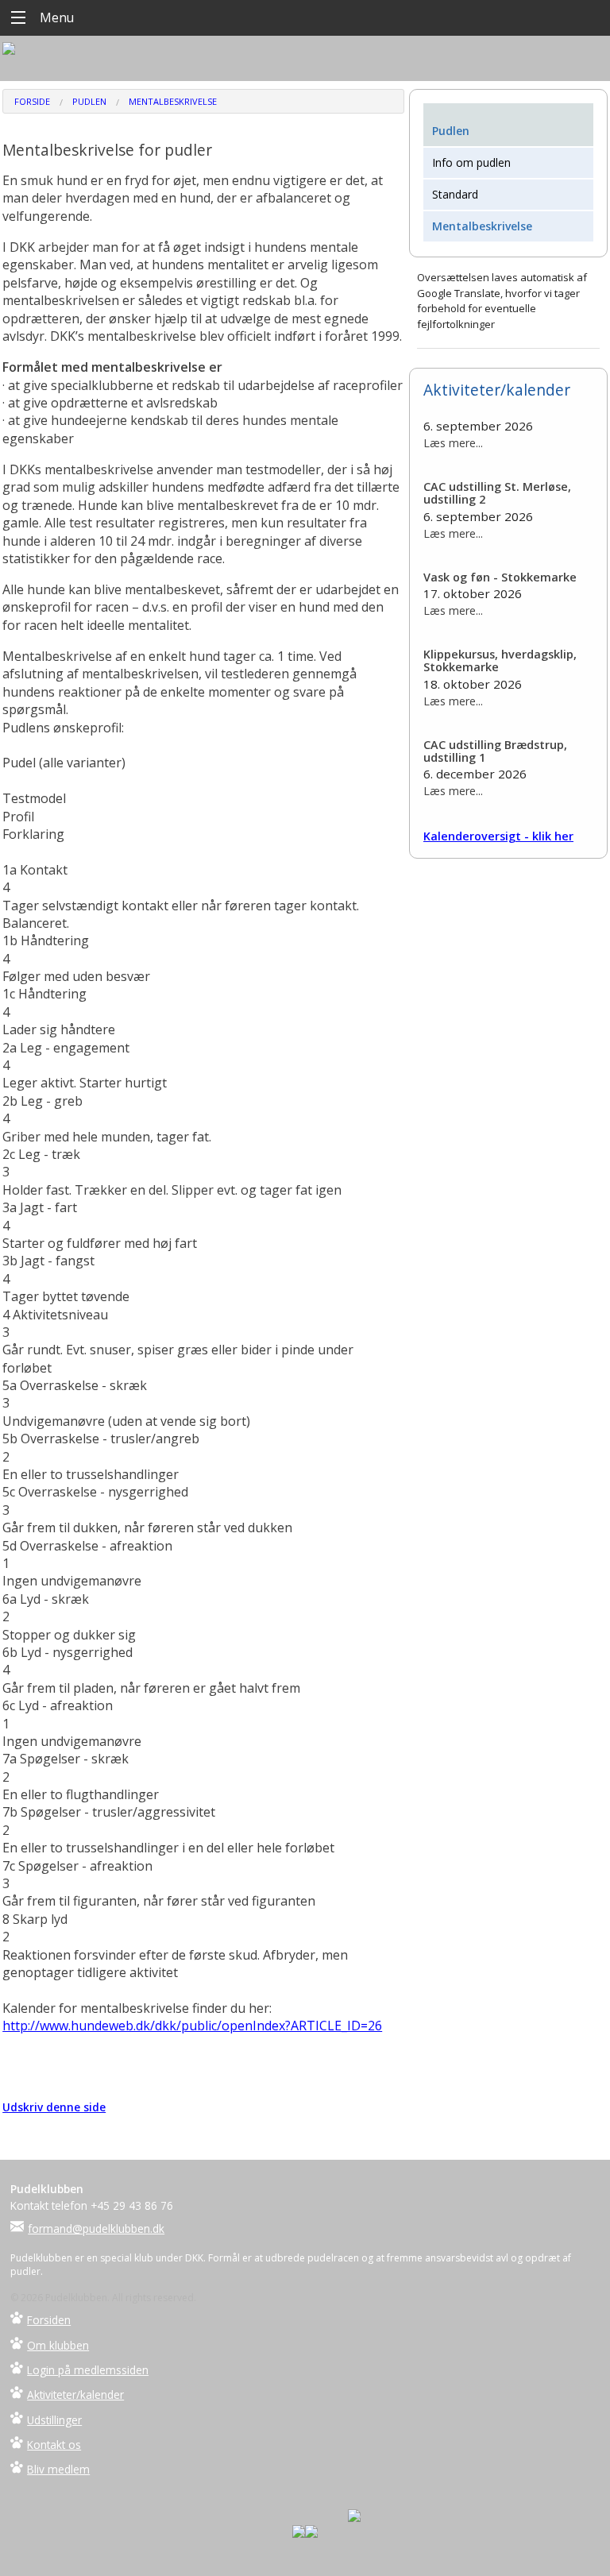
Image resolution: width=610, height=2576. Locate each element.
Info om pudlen (471, 162)
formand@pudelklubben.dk (96, 2228)
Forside (32, 101)
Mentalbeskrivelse (173, 101)
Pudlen (89, 101)
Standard (455, 194)
